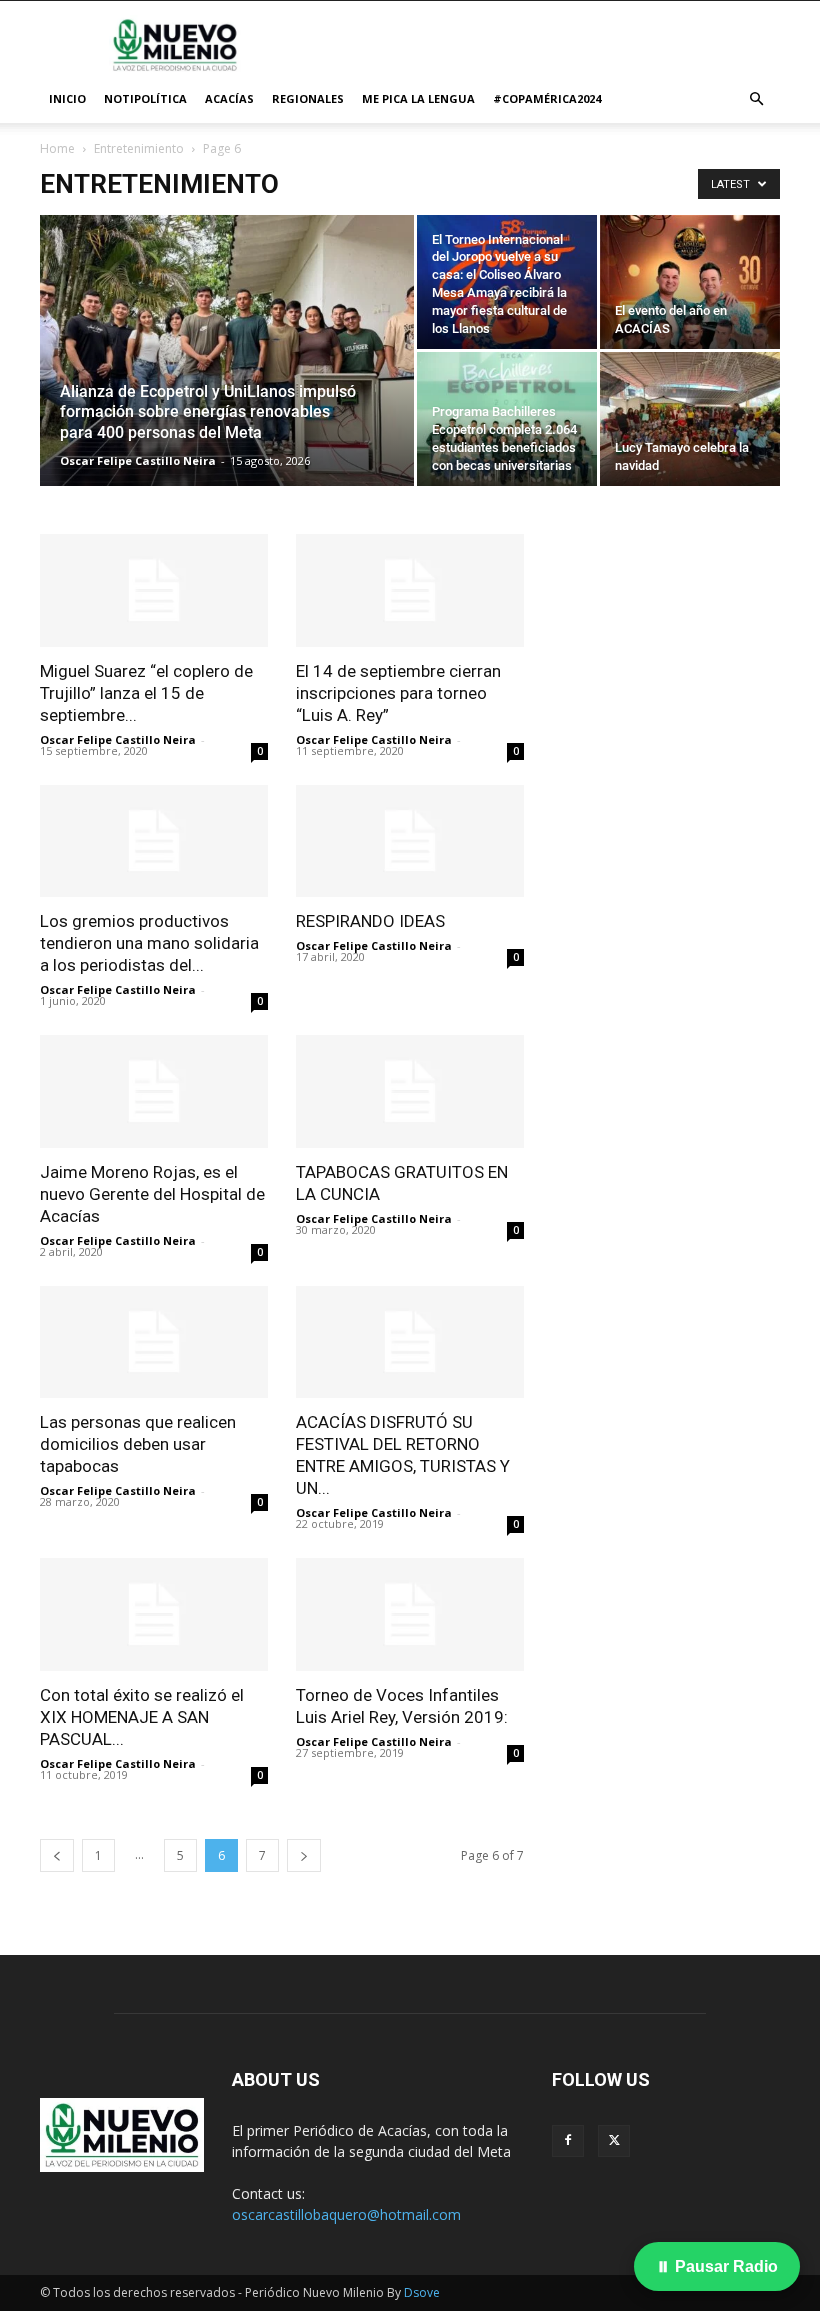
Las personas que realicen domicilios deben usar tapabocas (138, 1444)
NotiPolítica (145, 98)
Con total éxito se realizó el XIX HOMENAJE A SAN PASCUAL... (142, 1717)
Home (57, 148)
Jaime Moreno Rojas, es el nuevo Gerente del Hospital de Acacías (152, 1194)
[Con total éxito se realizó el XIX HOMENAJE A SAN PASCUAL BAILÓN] (154, 1614)
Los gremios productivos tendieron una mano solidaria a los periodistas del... (149, 943)
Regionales (308, 98)
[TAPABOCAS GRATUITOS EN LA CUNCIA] (410, 1091)
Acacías (229, 98)
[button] (756, 99)
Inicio (67, 98)
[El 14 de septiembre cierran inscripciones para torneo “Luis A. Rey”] (410, 590)
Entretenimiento (139, 148)
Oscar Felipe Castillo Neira (138, 460)
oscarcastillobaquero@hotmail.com (346, 2214)
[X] (614, 2141)
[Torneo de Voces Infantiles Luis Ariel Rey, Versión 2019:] (410, 1614)
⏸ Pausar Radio (717, 2266)
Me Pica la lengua (418, 98)
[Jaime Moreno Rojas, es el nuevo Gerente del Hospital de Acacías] (154, 1091)
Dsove (422, 2292)
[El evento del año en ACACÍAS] (690, 282)
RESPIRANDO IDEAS (370, 921)
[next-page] (304, 1855)
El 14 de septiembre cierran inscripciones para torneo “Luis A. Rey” (398, 693)
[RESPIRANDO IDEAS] (410, 841)
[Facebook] (568, 2141)
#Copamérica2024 (547, 98)
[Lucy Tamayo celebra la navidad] (690, 419)
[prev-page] (57, 1855)
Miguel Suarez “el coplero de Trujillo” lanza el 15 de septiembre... (146, 693)
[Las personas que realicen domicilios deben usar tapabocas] (154, 1342)
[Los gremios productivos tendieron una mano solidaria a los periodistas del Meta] (154, 841)
